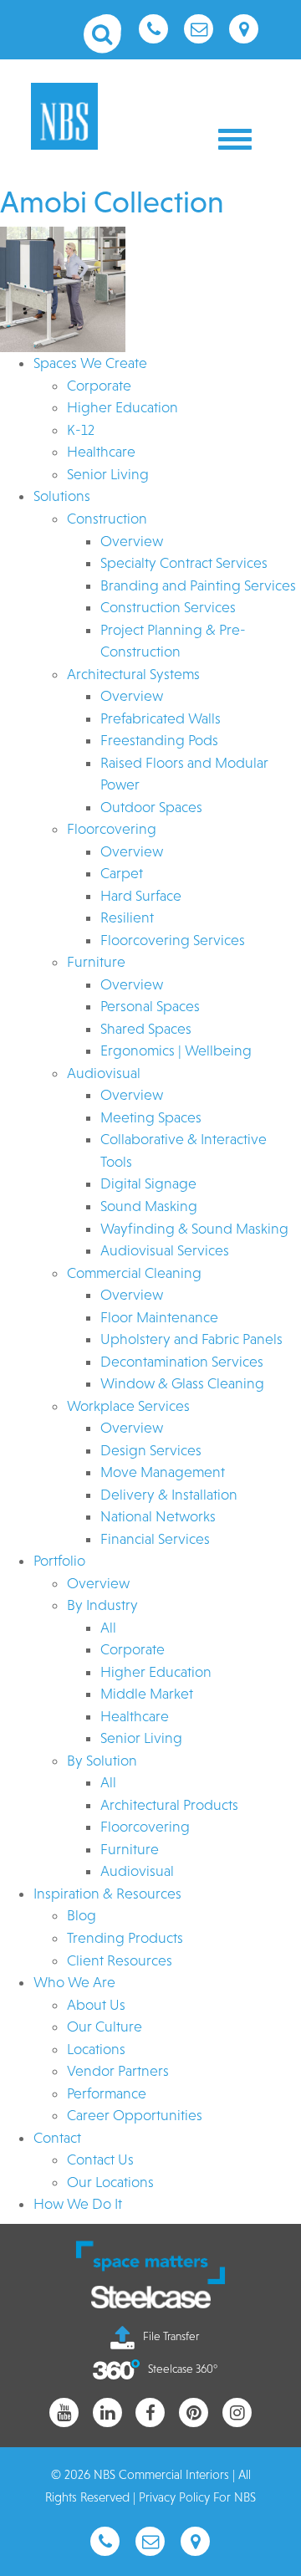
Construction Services (168, 607)
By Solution (102, 1761)
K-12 (81, 430)
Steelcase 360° (183, 2369)
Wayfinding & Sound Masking (194, 1229)
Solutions (62, 496)
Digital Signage (148, 1183)
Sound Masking (149, 1206)
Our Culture (105, 2027)
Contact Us (100, 2159)
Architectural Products (169, 1805)
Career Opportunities (135, 2115)
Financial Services (155, 1539)
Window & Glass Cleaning (182, 1383)
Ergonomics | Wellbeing (176, 1050)
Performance (107, 2093)
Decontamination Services (182, 1362)
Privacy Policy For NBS (197, 2497)
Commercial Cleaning (134, 1273)
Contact (57, 2138)
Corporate (99, 386)
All (108, 1628)
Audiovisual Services (165, 1250)
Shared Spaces (146, 1029)
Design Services (151, 1450)
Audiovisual (104, 1073)
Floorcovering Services (173, 940)
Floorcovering (112, 829)
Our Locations (110, 2182)
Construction (107, 519)
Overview (132, 541)
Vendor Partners (118, 2071)
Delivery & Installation (169, 1495)
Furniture (96, 962)
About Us (96, 2005)
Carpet (122, 873)
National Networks (158, 1516)
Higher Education (122, 407)
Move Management (163, 1472)
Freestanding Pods (159, 740)
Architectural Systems (133, 674)
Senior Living (108, 474)
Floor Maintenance (159, 1317)
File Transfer (171, 2336)
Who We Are (74, 1982)
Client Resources (120, 1960)
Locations (96, 2049)
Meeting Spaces (151, 1117)
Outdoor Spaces (151, 807)
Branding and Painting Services (198, 585)
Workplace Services (128, 1406)
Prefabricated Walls (161, 718)
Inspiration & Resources (107, 1894)
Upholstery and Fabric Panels (191, 1339)
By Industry (102, 1605)
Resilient (127, 917)
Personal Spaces (150, 1006)
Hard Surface (141, 896)
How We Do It (78, 2204)
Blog (82, 1915)
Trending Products (125, 1938)
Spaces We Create (90, 363)
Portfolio (59, 1561)
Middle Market (147, 1694)
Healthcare (101, 452)
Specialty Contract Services (184, 563)
